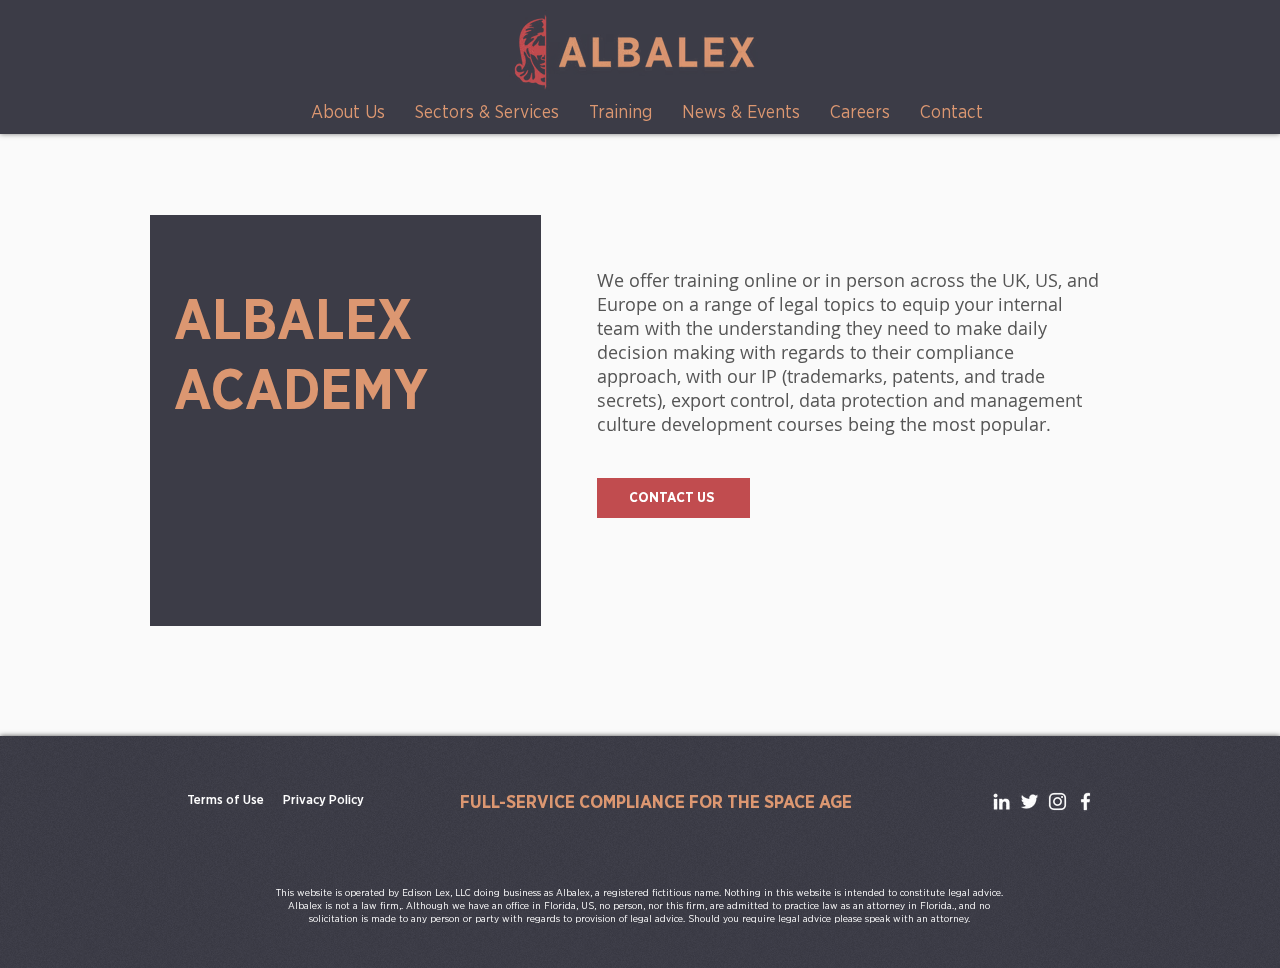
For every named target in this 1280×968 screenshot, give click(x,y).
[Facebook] (1085, 801)
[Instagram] (1057, 801)
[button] (348, 113)
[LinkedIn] (1001, 801)
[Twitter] (1029, 801)
